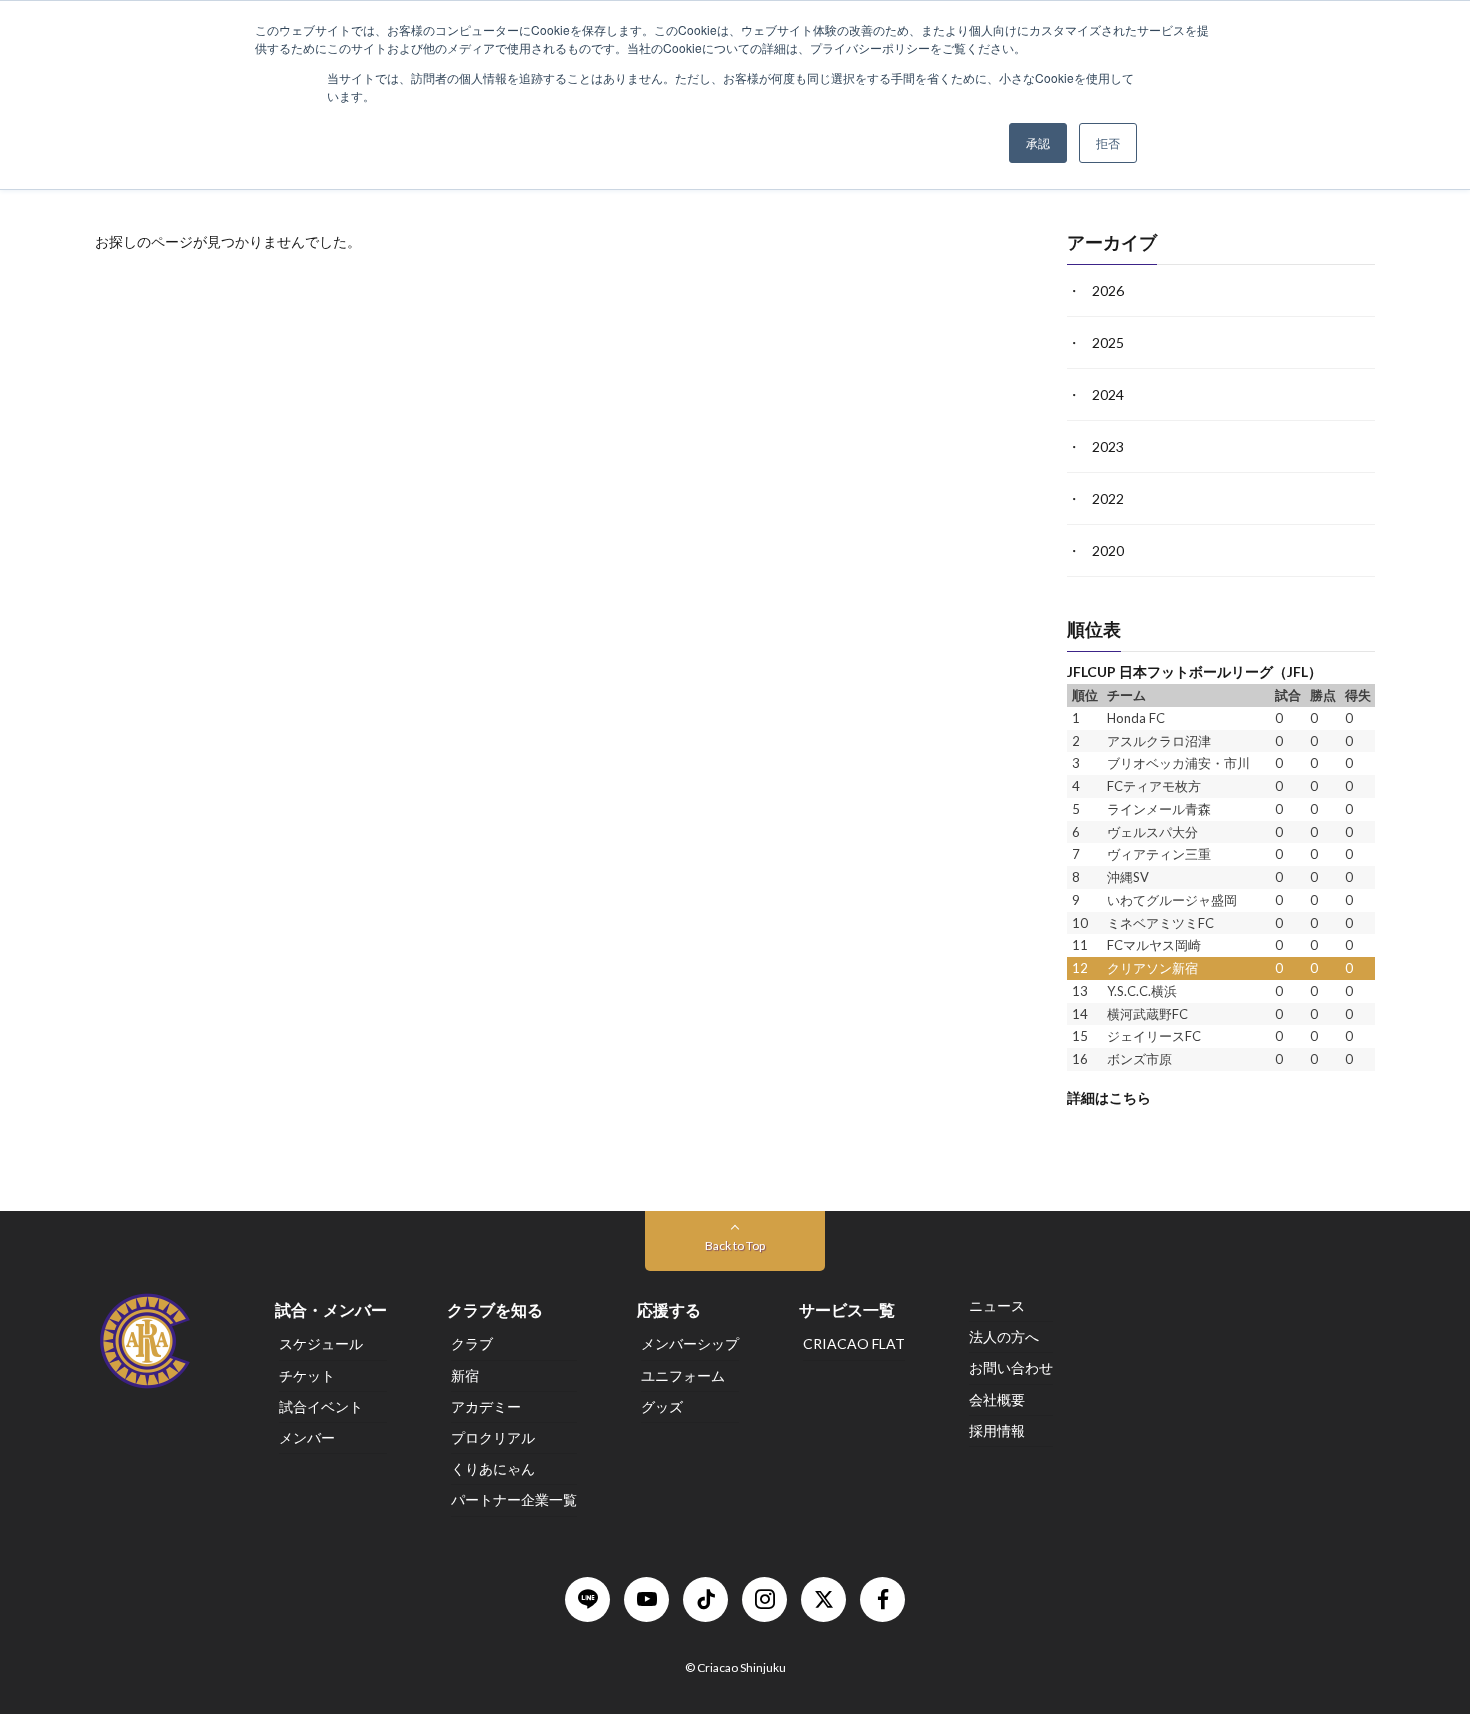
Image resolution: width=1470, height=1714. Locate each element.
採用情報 (997, 1430)
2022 (1108, 498)
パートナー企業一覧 (514, 1500)
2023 (1108, 446)
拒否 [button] (1108, 142)
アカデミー (486, 1406)
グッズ (662, 1406)
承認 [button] (1038, 142)
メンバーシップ (690, 1344)
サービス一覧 (847, 1309)
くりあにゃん (493, 1468)
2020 (1108, 550)
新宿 (465, 1375)
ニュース (997, 1305)
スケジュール (321, 1344)
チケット (307, 1375)
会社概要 (997, 1399)
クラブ (472, 1344)
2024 (1108, 394)
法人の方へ (1004, 1336)
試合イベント (321, 1406)
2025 (1108, 342)
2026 (1108, 290)
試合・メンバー (331, 1309)
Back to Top (735, 1245)
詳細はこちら (1109, 1096)
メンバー (307, 1437)
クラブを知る (495, 1309)
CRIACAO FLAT (854, 1344)
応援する (669, 1309)
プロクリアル (493, 1437)
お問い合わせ (1011, 1368)
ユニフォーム (683, 1375)
